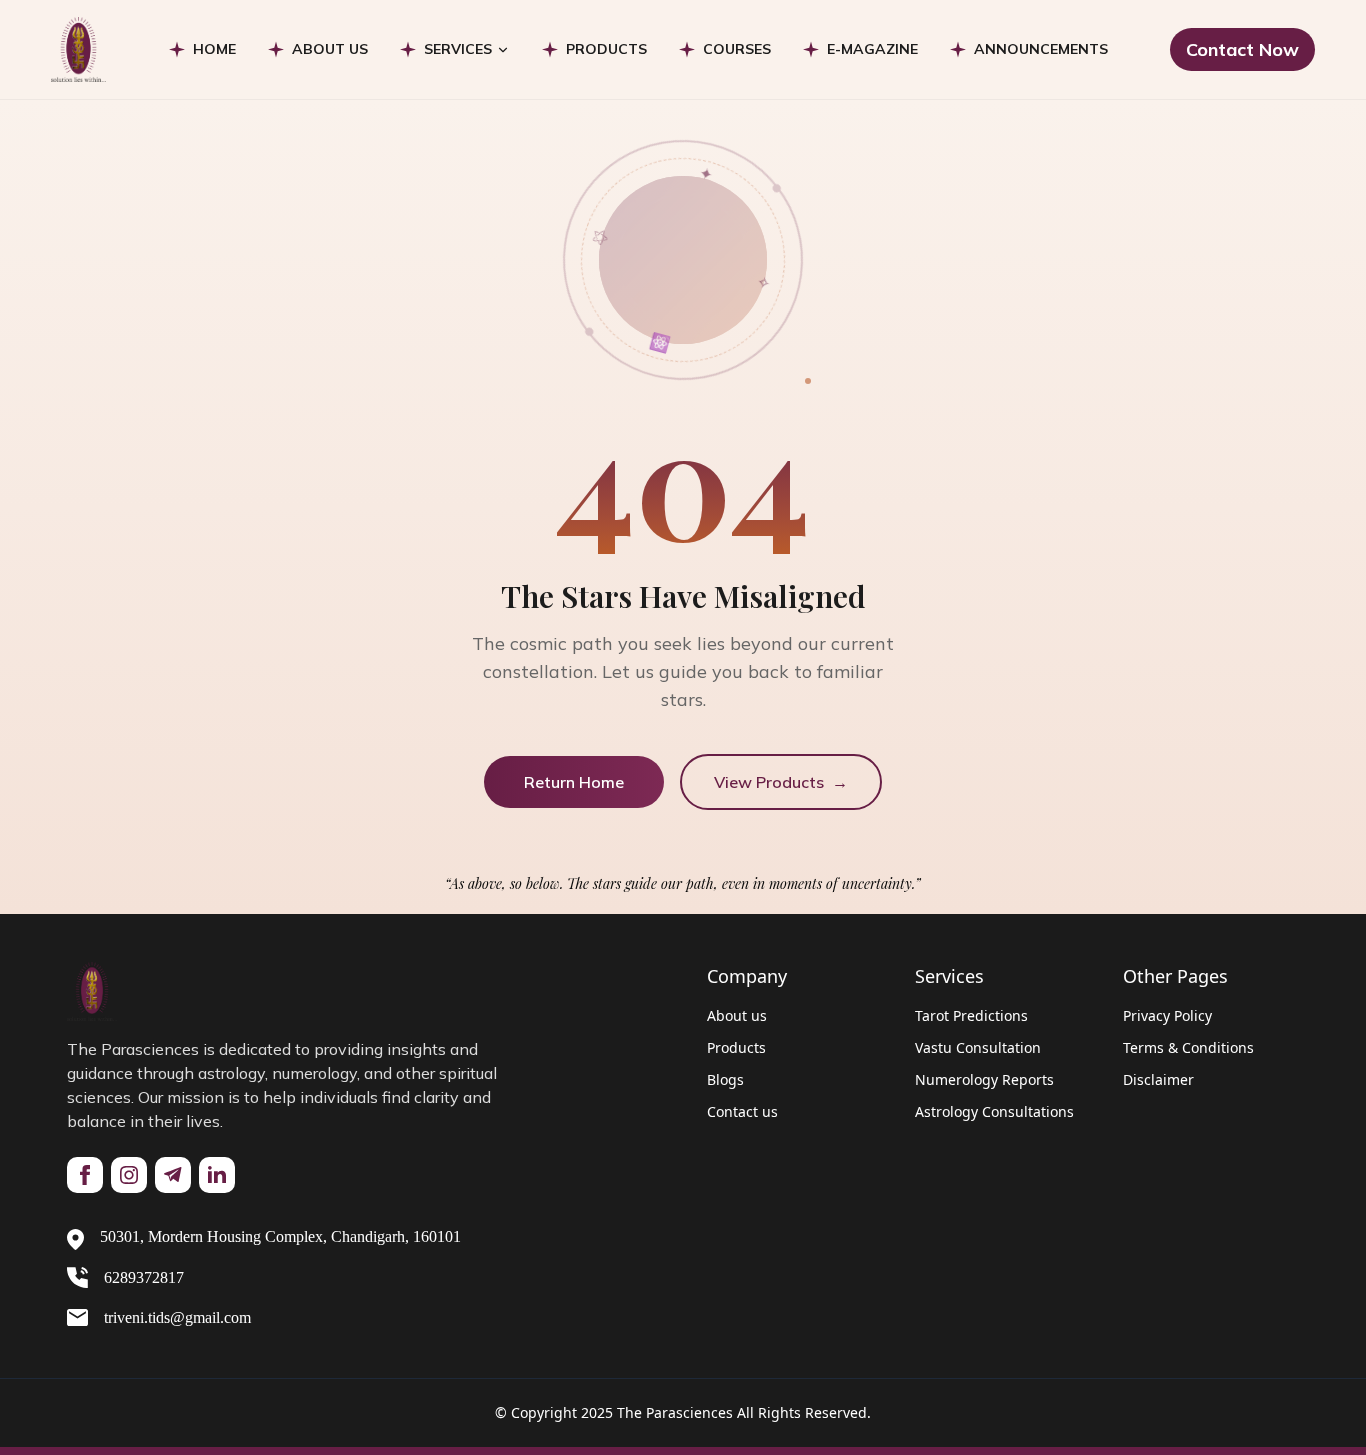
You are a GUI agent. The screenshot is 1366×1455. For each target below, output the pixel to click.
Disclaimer (1158, 1079)
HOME (214, 49)
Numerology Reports (984, 1079)
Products (736, 1047)
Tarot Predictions (971, 1015)
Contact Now (1242, 49)
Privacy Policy (1167, 1015)
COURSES (737, 49)
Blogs (725, 1079)
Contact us (742, 1111)
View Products (781, 782)
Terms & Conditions (1188, 1047)
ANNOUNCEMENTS (1041, 49)
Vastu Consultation (978, 1047)
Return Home (574, 782)
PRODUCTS (606, 49)
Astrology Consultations (994, 1111)
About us (737, 1015)
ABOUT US (330, 49)
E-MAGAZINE (872, 49)
